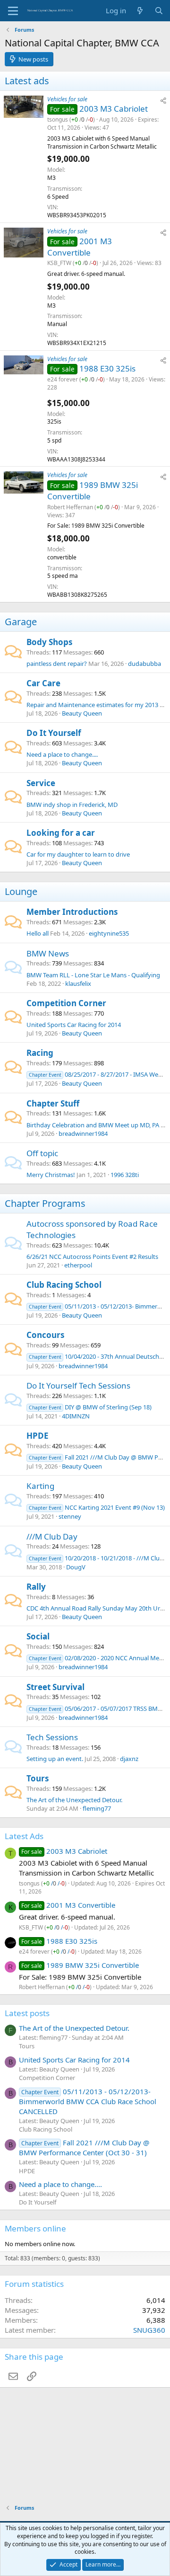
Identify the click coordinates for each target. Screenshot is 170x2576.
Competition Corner (66, 1003)
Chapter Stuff (53, 1103)
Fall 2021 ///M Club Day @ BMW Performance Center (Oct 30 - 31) (84, 2147)
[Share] (163, 101)
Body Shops (49, 642)
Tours (38, 1778)
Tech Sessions (52, 1737)
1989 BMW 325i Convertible (93, 1965)
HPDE (38, 1436)
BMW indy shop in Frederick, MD (72, 805)
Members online (35, 2228)
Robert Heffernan (70, 507)
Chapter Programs (45, 1203)
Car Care (43, 683)
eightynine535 (109, 933)
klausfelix (78, 983)
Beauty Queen (82, 713)
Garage (21, 622)
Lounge (21, 891)
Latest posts (27, 2013)
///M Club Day (52, 1536)
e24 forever (63, 379)
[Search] (159, 11)
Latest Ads (24, 1836)
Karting (40, 1486)
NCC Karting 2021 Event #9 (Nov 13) (97, 1507)
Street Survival (55, 1687)
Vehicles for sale (67, 99)
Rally (36, 1587)
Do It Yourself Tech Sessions (78, 1385)
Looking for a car (61, 833)
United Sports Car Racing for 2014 (74, 1025)
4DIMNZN (76, 1416)
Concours (45, 1335)
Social (38, 1636)
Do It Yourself (54, 733)
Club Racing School (64, 1285)
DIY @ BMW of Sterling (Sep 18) (90, 1407)
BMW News (48, 953)
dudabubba (144, 664)
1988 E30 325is (107, 368)
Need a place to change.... (62, 754)
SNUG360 (149, 2330)
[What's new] (140, 11)
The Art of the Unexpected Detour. (74, 1800)
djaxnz (129, 1759)
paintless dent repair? (57, 664)
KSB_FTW (59, 263)
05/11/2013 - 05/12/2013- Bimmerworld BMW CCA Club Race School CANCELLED (88, 2101)
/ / (82, 120)
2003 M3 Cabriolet (114, 109)
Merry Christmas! (51, 1175)
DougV (76, 1567)
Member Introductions (72, 912)
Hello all (38, 933)
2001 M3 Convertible (80, 247)
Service (41, 783)
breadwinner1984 (83, 1133)
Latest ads (27, 81)
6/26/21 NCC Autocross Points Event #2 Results (92, 1257)
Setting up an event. (55, 1759)
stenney (70, 1516)
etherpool (78, 1265)
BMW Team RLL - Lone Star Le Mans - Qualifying (93, 975)
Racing (40, 1053)
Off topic (42, 1153)
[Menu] (13, 11)
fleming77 (97, 1808)
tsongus (58, 120)
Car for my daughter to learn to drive (78, 854)
